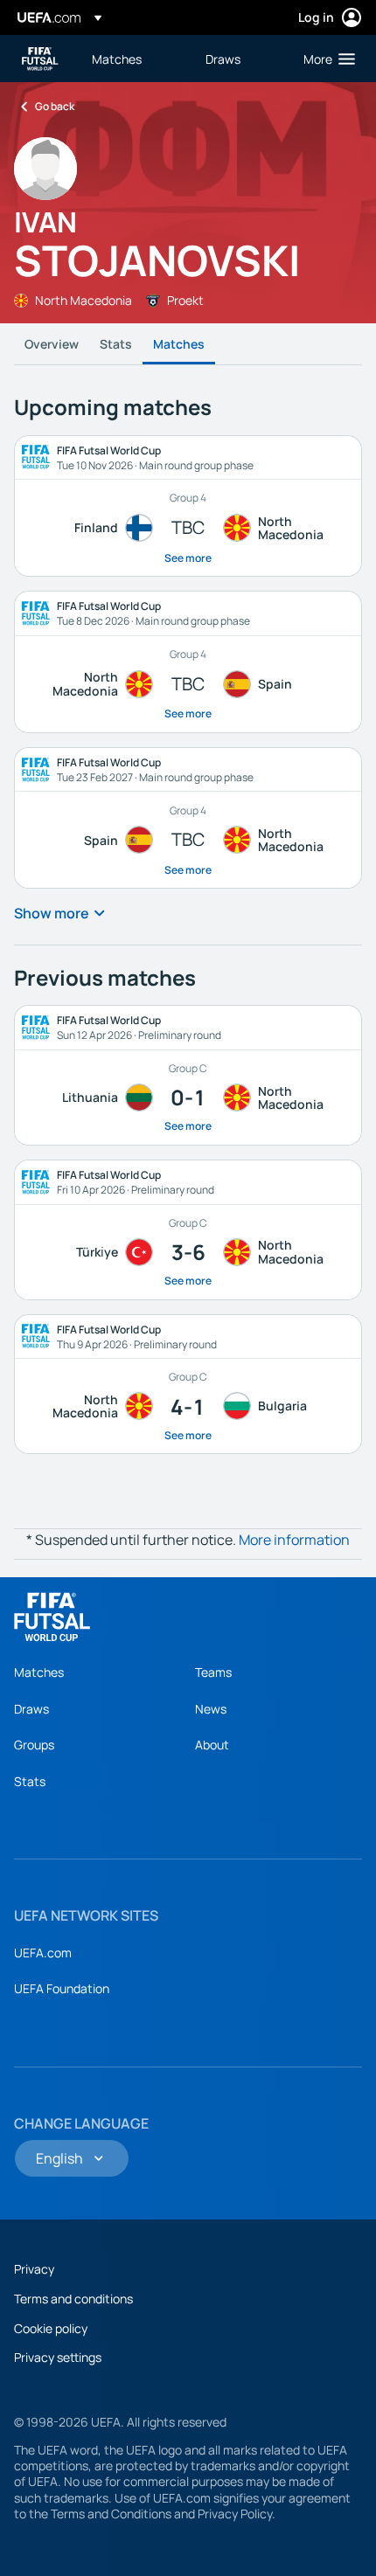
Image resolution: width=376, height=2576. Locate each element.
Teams (213, 1672)
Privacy (34, 2269)
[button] (325, 59)
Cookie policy (51, 2328)
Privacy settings (58, 2357)
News (211, 1709)
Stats (116, 344)
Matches (179, 344)
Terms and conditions (73, 2299)
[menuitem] (134, 59)
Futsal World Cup (40, 59)
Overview (52, 344)
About (212, 1745)
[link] (117, 59)
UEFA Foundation (62, 1988)
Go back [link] (55, 106)
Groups (34, 1745)
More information (294, 1540)
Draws (31, 1709)
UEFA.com (43, 1953)
